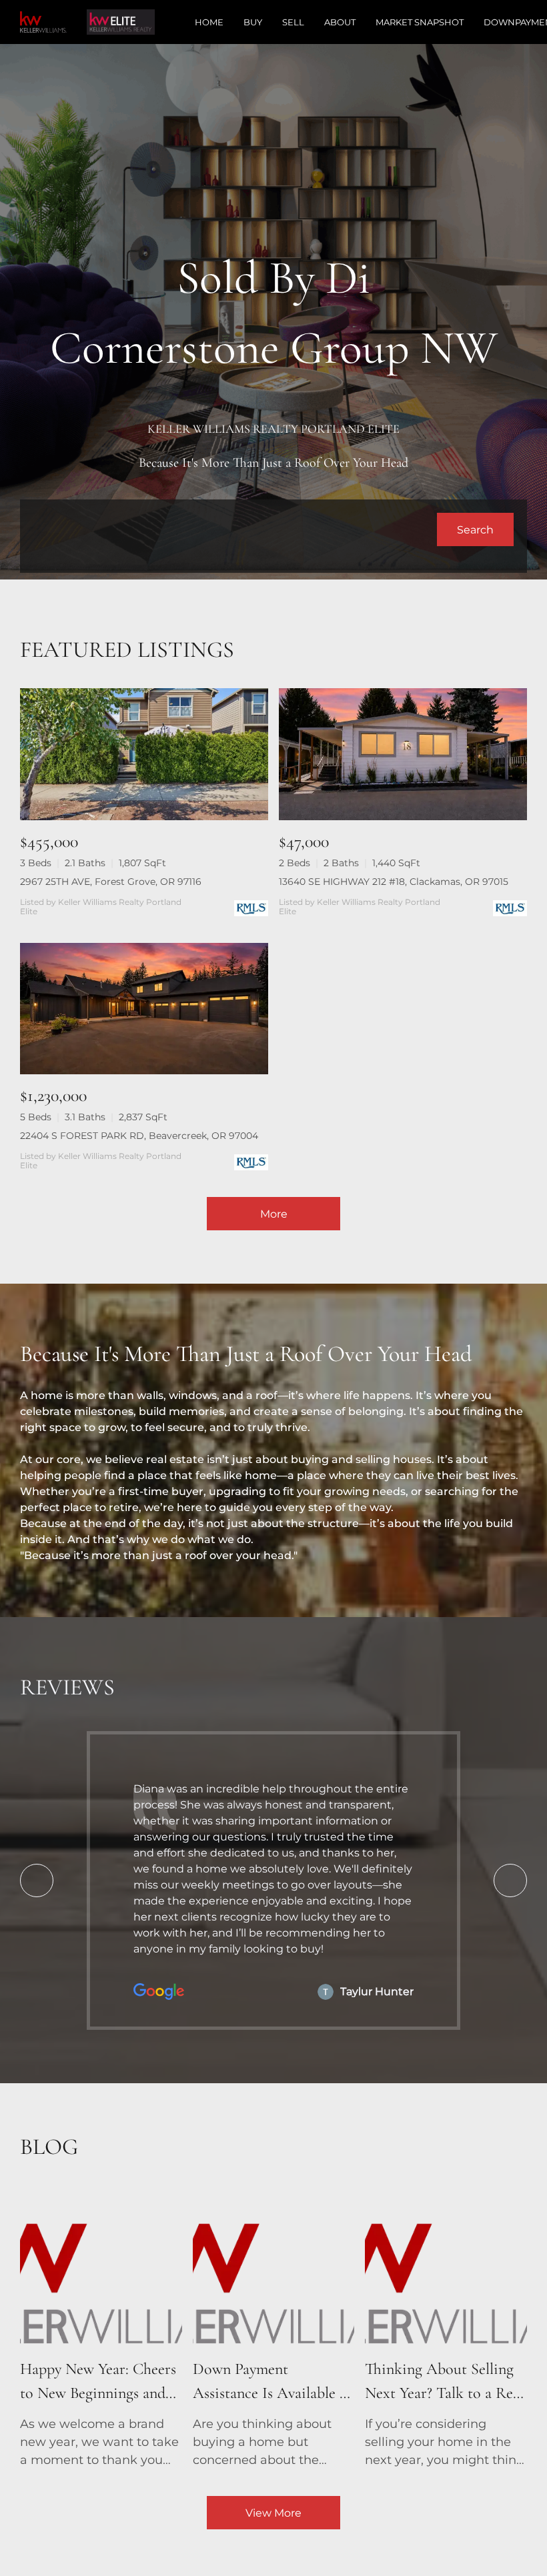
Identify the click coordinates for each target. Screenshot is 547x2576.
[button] (475, 529)
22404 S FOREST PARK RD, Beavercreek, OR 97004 (139, 1136)
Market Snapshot (420, 22)
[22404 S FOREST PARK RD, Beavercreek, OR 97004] (144, 1009)
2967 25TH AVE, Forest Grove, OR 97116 (111, 882)
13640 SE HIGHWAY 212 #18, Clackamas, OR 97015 (394, 882)
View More (273, 2513)
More (274, 1214)
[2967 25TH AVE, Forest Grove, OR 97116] (144, 754)
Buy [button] (253, 22)
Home (209, 22)
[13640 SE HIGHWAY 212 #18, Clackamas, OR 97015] (403, 754)
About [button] (340, 22)
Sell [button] (293, 22)
